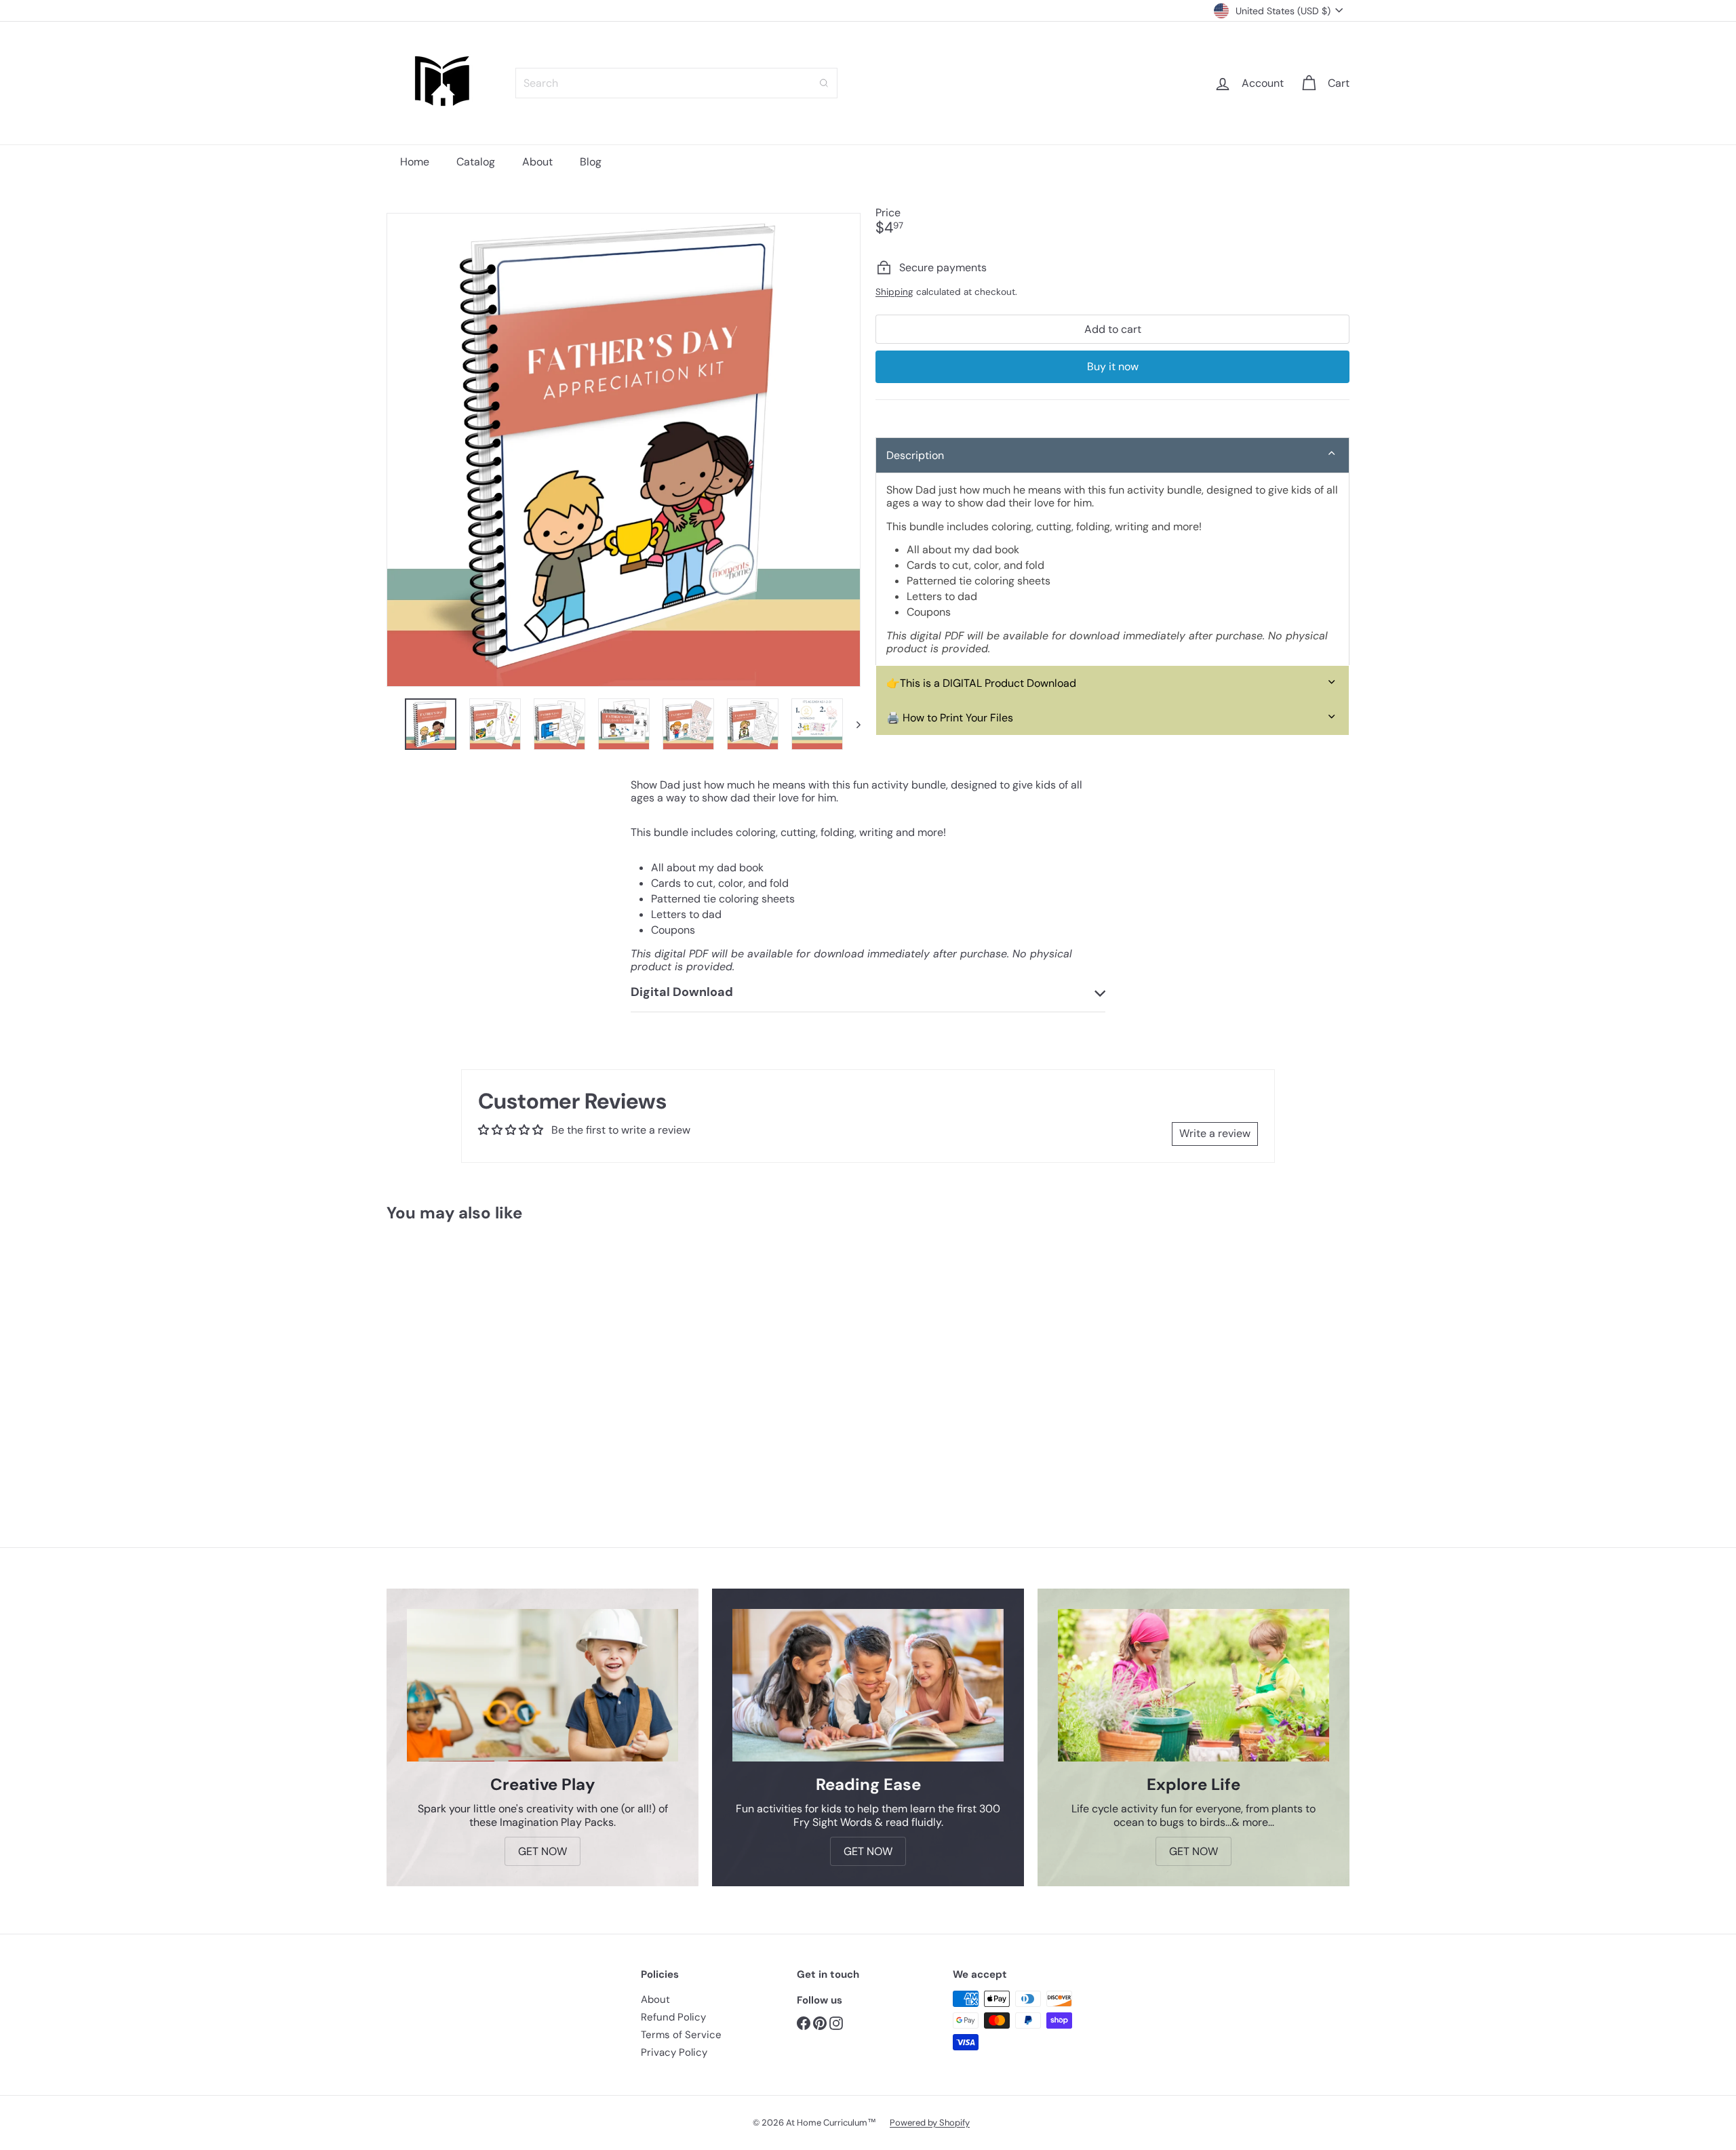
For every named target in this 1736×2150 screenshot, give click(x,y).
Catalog (476, 162)
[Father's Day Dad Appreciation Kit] (461, 1354)
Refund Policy (673, 2017)
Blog (591, 162)
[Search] (824, 83)
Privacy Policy (674, 2052)
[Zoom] (624, 450)
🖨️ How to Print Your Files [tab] (950, 717)
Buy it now (1113, 366)
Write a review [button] (1215, 1133)
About (537, 162)
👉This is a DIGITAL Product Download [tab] (981, 682)
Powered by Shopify (930, 2123)
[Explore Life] (1193, 1685)
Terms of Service (681, 2035)
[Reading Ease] (868, 1685)
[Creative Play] (542, 1685)
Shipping (894, 292)
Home (415, 162)
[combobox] (676, 83)
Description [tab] (915, 455)
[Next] (852, 724)
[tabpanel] (1112, 569)
